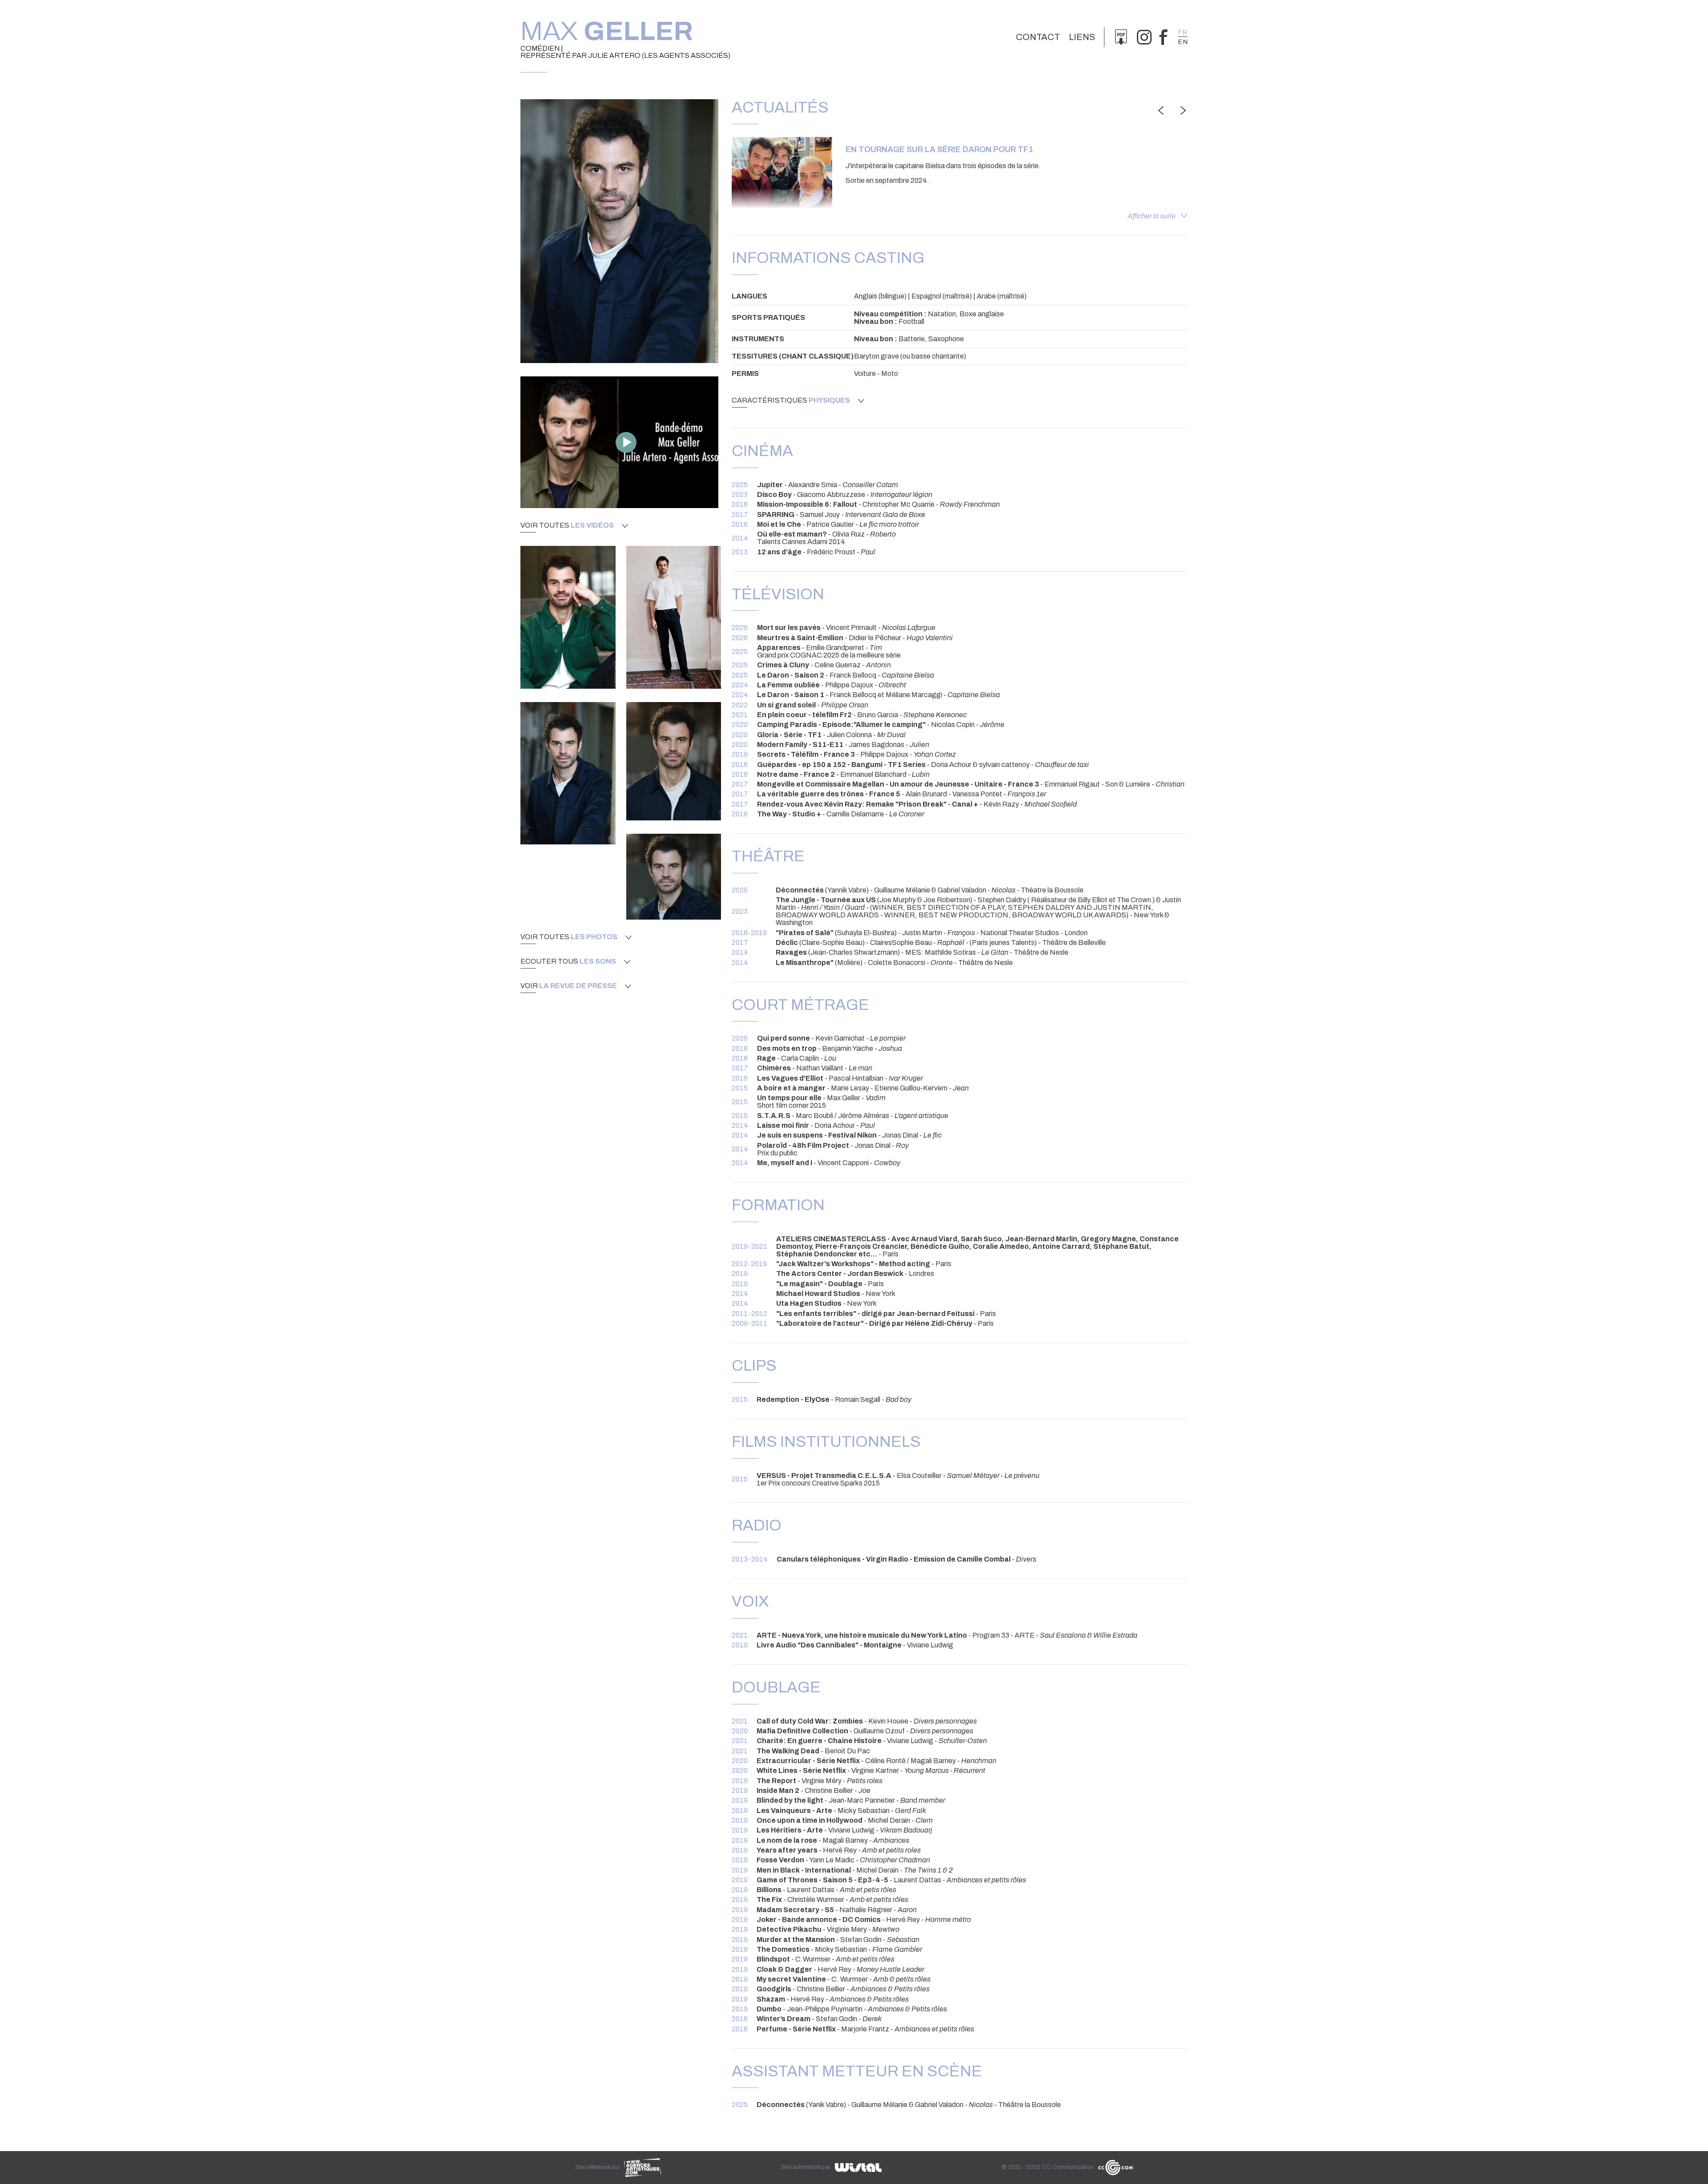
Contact (1038, 37)
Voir (569, 986)
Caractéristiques (791, 400)
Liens (1082, 37)
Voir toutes (567, 525)
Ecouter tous (568, 961)
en (1183, 42)
